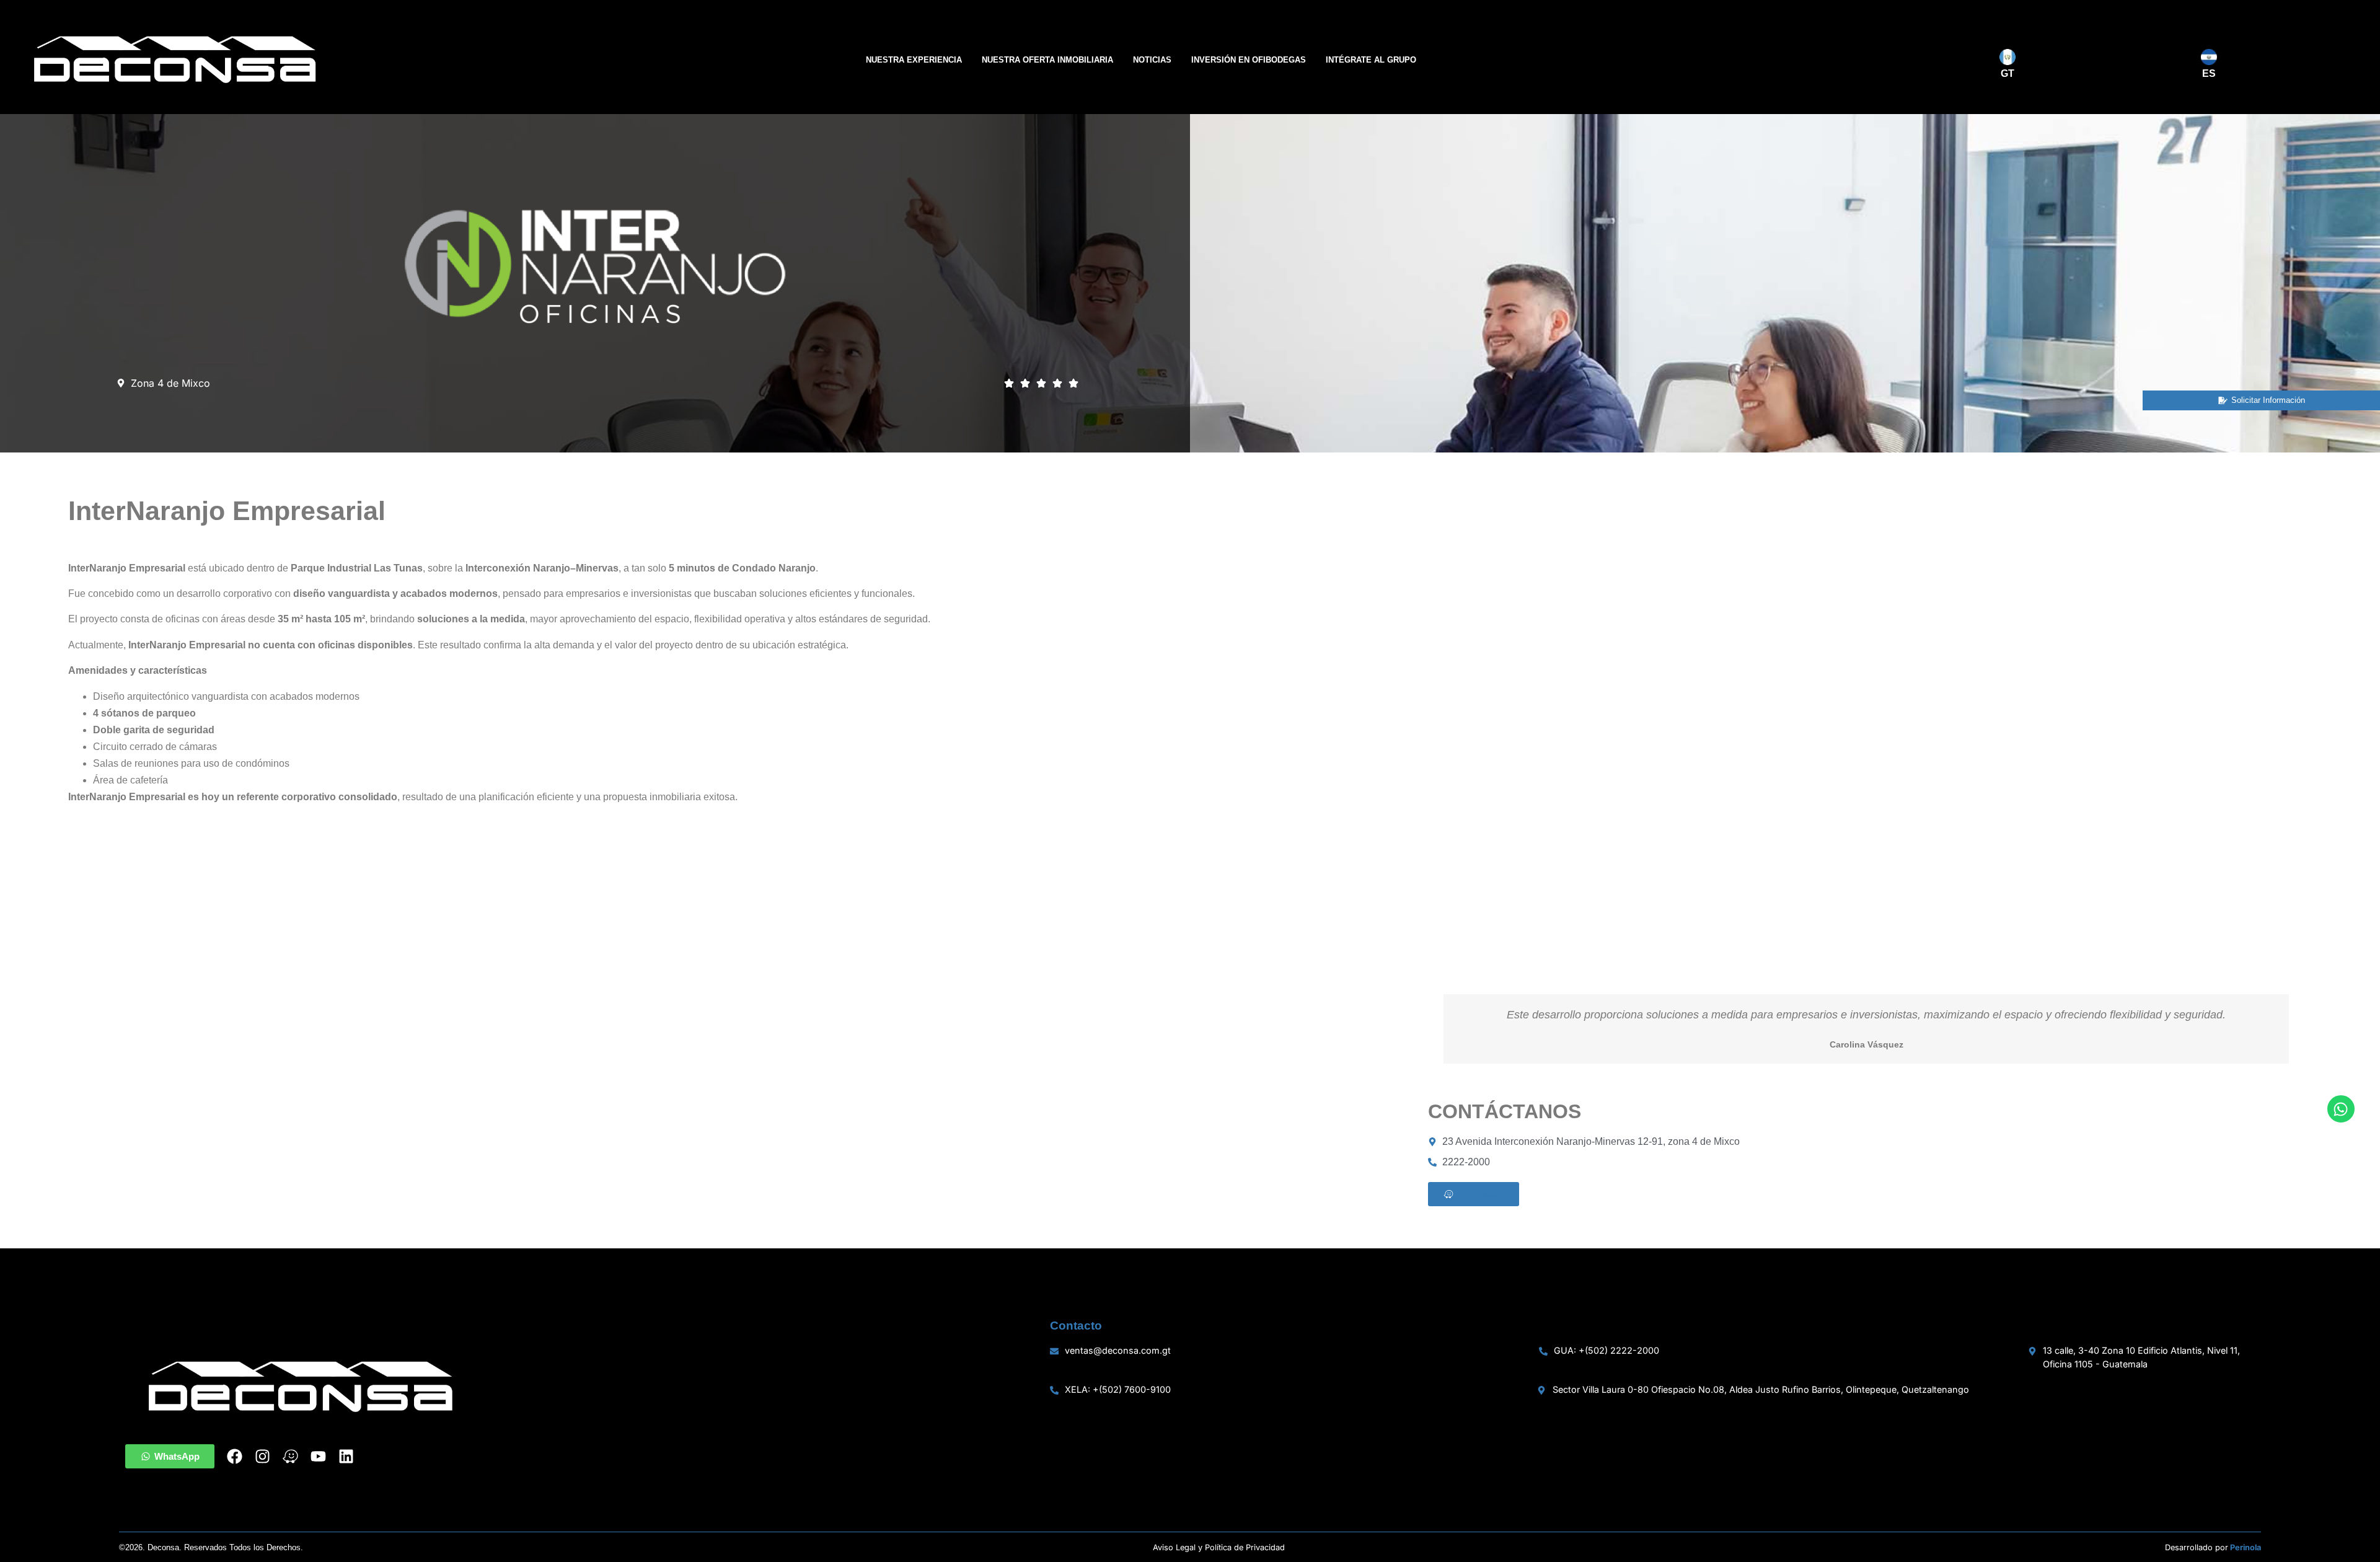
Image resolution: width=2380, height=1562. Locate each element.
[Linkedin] (346, 1456)
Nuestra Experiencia (914, 60)
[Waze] (290, 1456)
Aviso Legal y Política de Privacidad (1219, 1547)
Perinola (2246, 1547)
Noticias (1152, 60)
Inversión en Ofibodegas (1249, 60)
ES (2209, 73)
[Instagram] (262, 1456)
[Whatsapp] (2341, 1109)
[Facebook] (235, 1456)
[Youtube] (318, 1456)
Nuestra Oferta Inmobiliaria (1047, 60)
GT (2008, 73)
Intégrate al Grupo (1371, 60)
